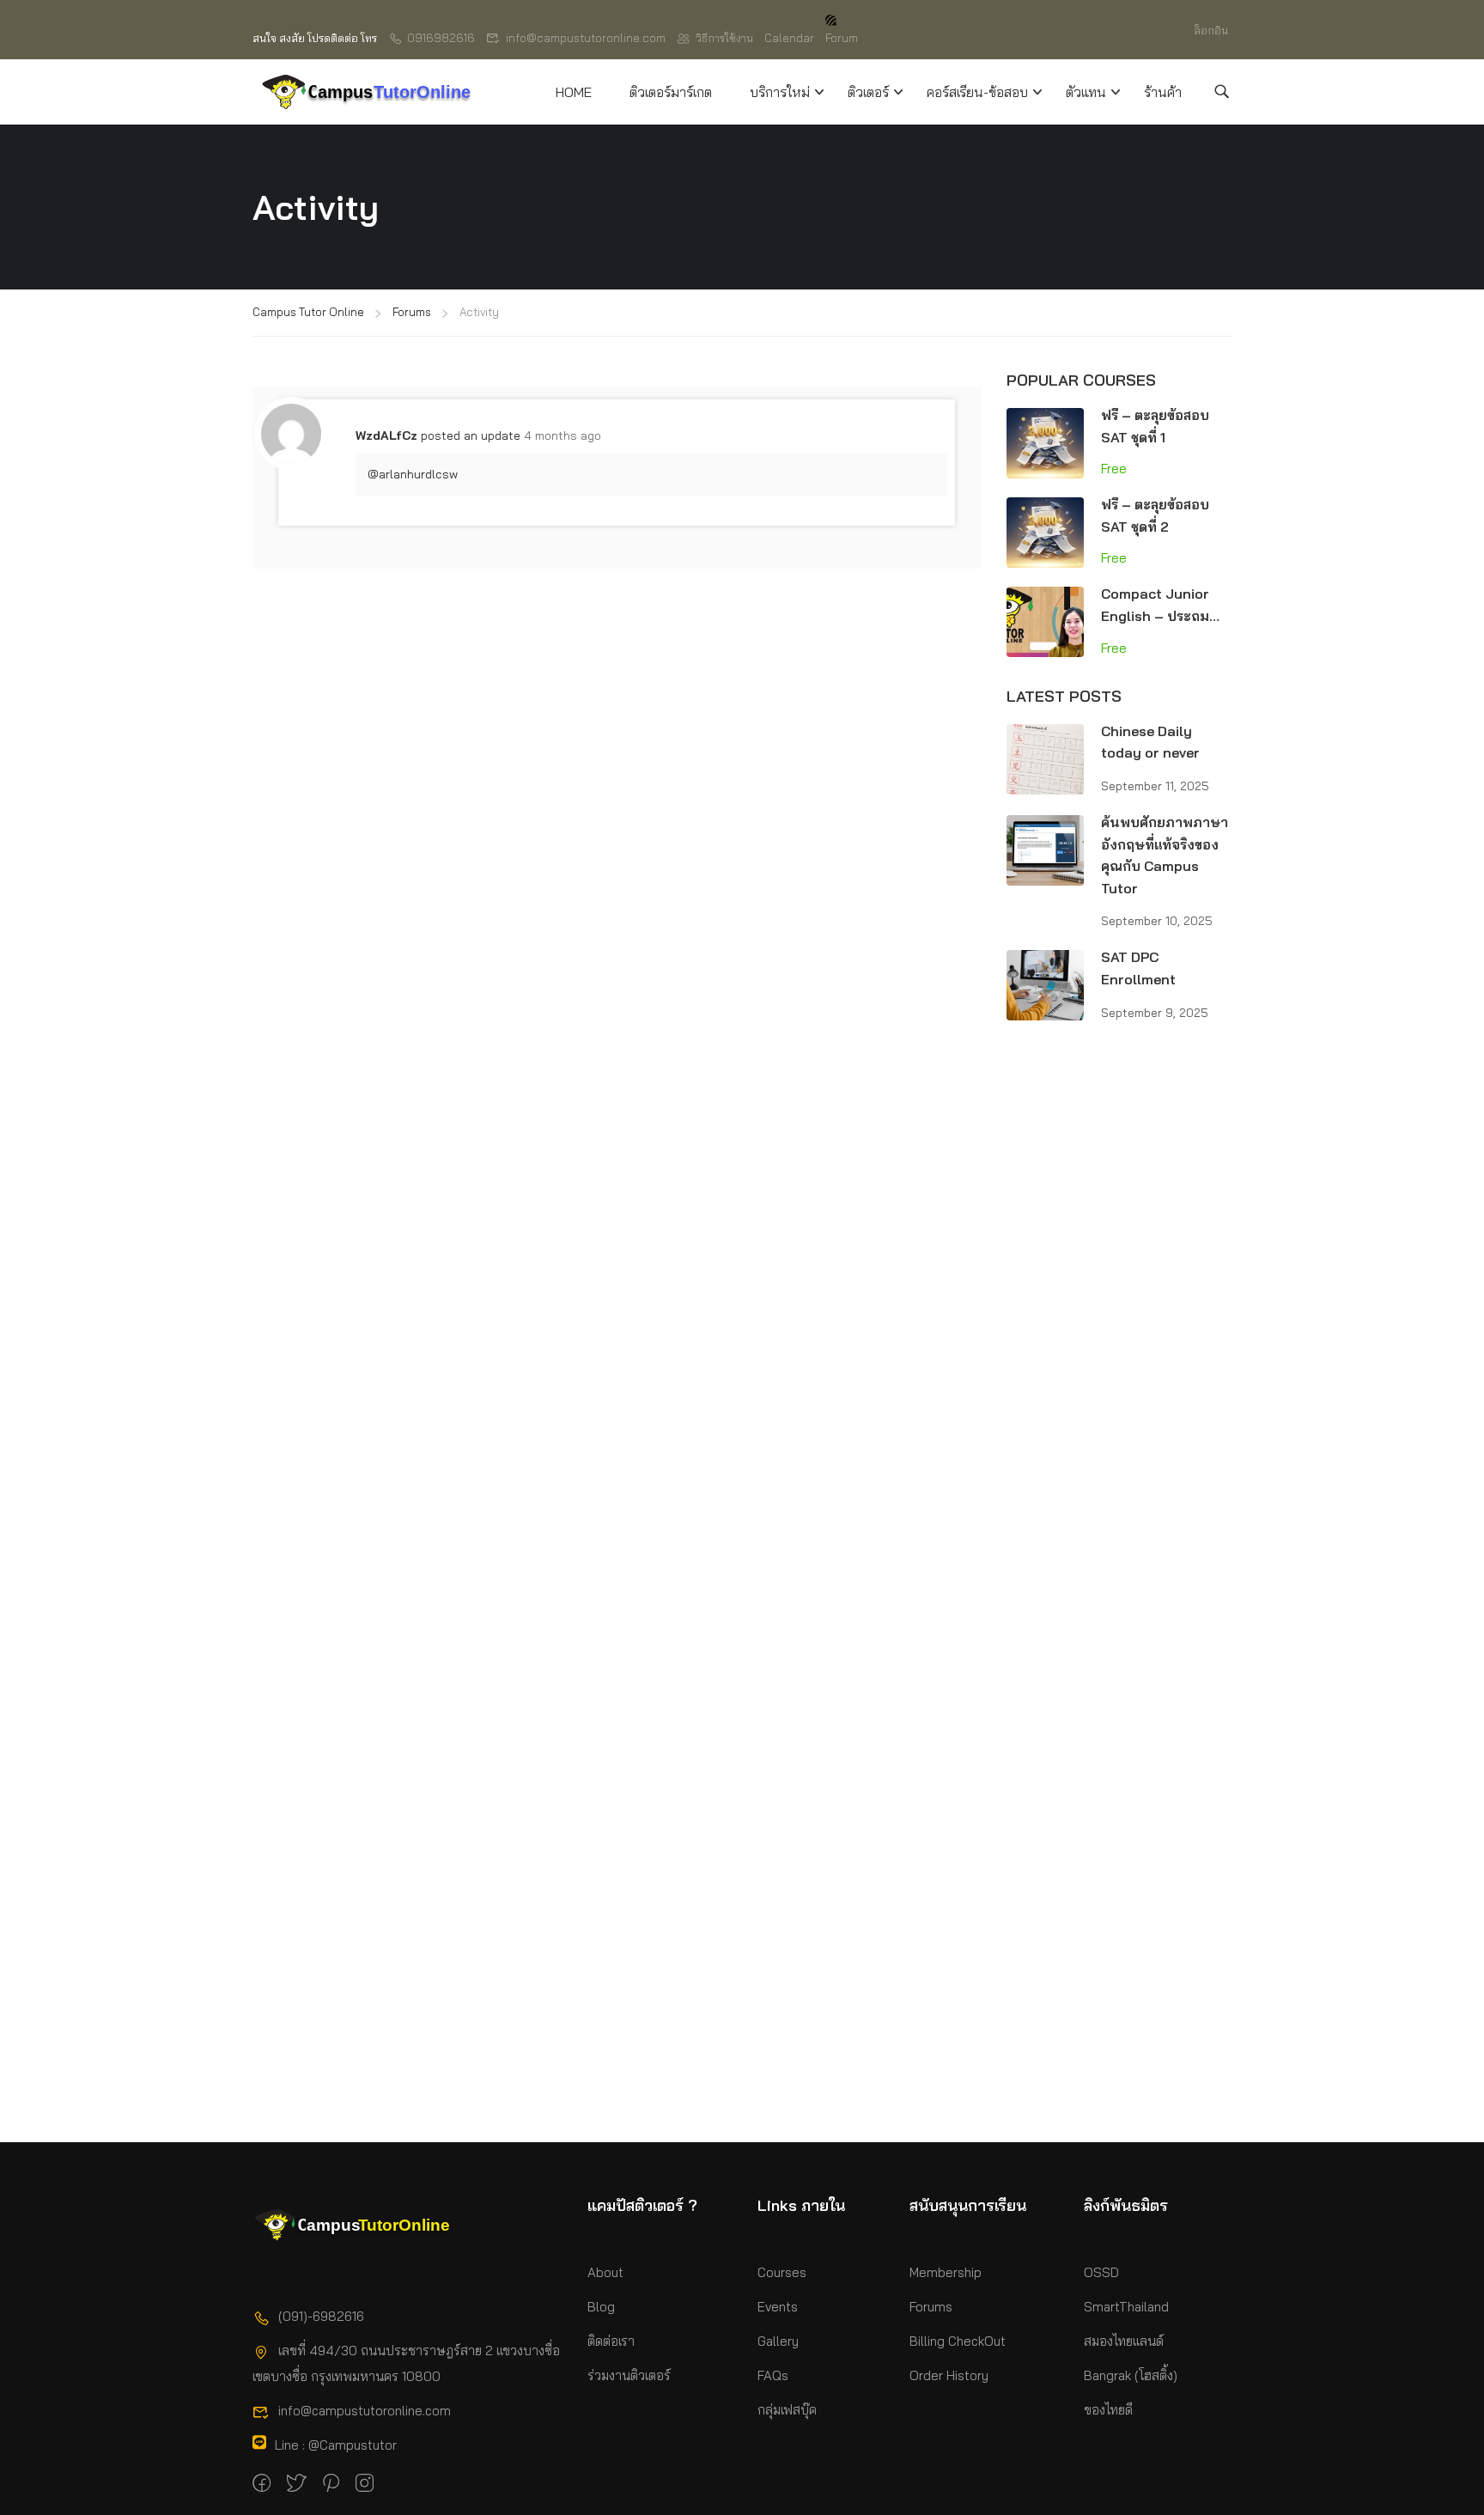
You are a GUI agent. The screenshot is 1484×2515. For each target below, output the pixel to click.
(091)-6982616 (321, 2316)
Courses (782, 2272)
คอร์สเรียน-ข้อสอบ (977, 92)
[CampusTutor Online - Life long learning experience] (366, 92)
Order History (949, 2375)
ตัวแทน (1086, 92)
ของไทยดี (1108, 2410)
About (605, 2272)
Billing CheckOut (958, 2341)
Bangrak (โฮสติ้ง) (1131, 2375)
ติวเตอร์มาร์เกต (671, 92)
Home (574, 92)
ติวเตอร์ (868, 92)
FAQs (773, 2375)
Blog (601, 2307)
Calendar (789, 38)
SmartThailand (1126, 2307)
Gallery (778, 2341)
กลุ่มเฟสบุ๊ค (787, 2410)
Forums (412, 312)
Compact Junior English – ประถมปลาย (1155, 615)
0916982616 (441, 38)
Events (778, 2307)
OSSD (1101, 2272)
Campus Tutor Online (308, 312)
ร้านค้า (1163, 92)
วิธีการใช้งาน (724, 38)
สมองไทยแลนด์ (1124, 2341)
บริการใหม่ (780, 92)
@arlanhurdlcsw (413, 474)
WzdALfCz (386, 435)
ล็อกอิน (1211, 30)
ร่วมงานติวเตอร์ (629, 2375)
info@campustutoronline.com (585, 38)
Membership (946, 2272)
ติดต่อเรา (611, 2341)
